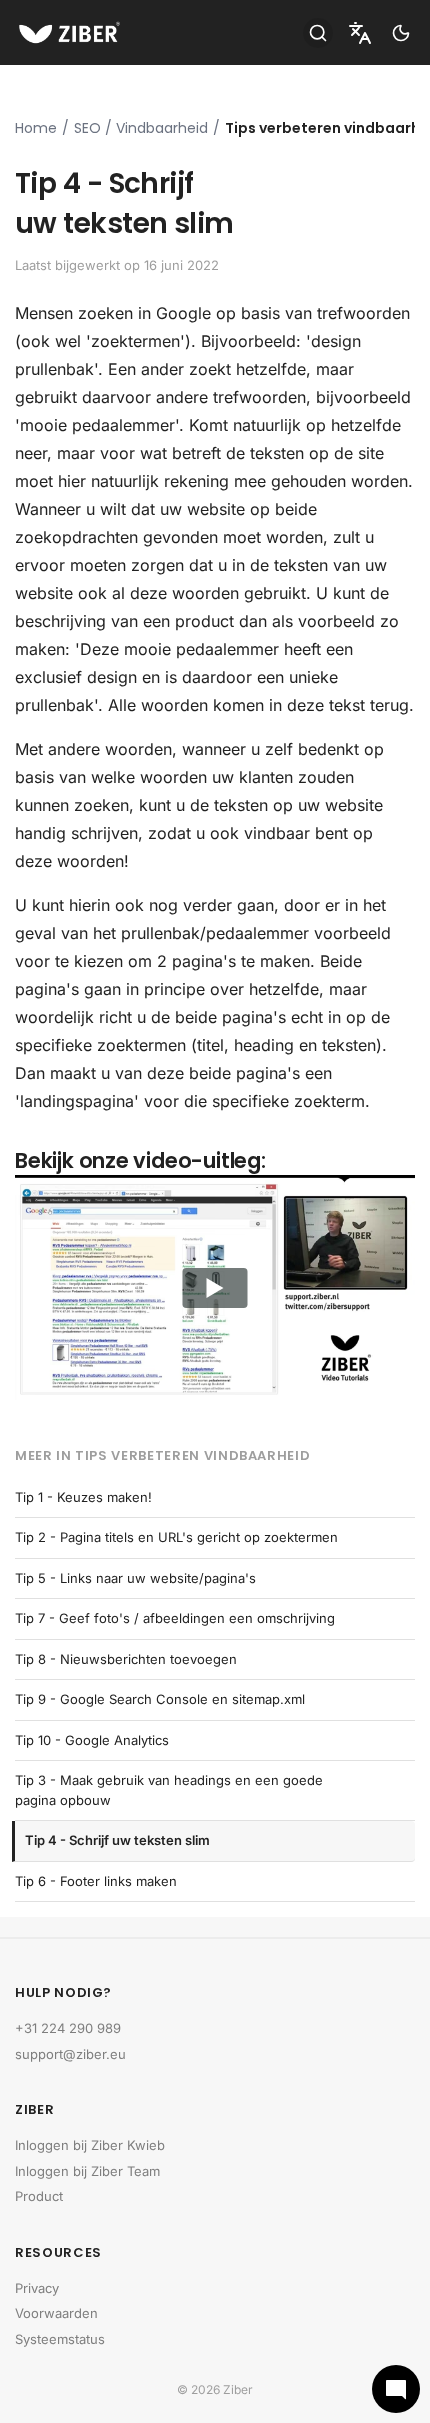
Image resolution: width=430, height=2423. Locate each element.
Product (39, 2196)
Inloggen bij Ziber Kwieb (90, 2145)
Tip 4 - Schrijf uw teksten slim (117, 1840)
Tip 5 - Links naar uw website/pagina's (135, 1578)
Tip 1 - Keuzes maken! (83, 1497)
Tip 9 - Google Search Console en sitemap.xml (160, 1699)
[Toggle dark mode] (401, 33)
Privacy (37, 2288)
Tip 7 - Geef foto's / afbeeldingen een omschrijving (175, 1618)
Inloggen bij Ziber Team (87, 2171)
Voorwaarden (56, 2313)
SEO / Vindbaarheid (141, 128)
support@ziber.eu (70, 2054)
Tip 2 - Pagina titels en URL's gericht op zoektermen (176, 1537)
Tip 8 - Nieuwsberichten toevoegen (126, 1659)
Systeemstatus (60, 2339)
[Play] (215, 1287)
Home (36, 128)
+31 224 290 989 (68, 2028)
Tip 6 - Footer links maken (96, 1881)
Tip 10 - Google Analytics (92, 1740)
